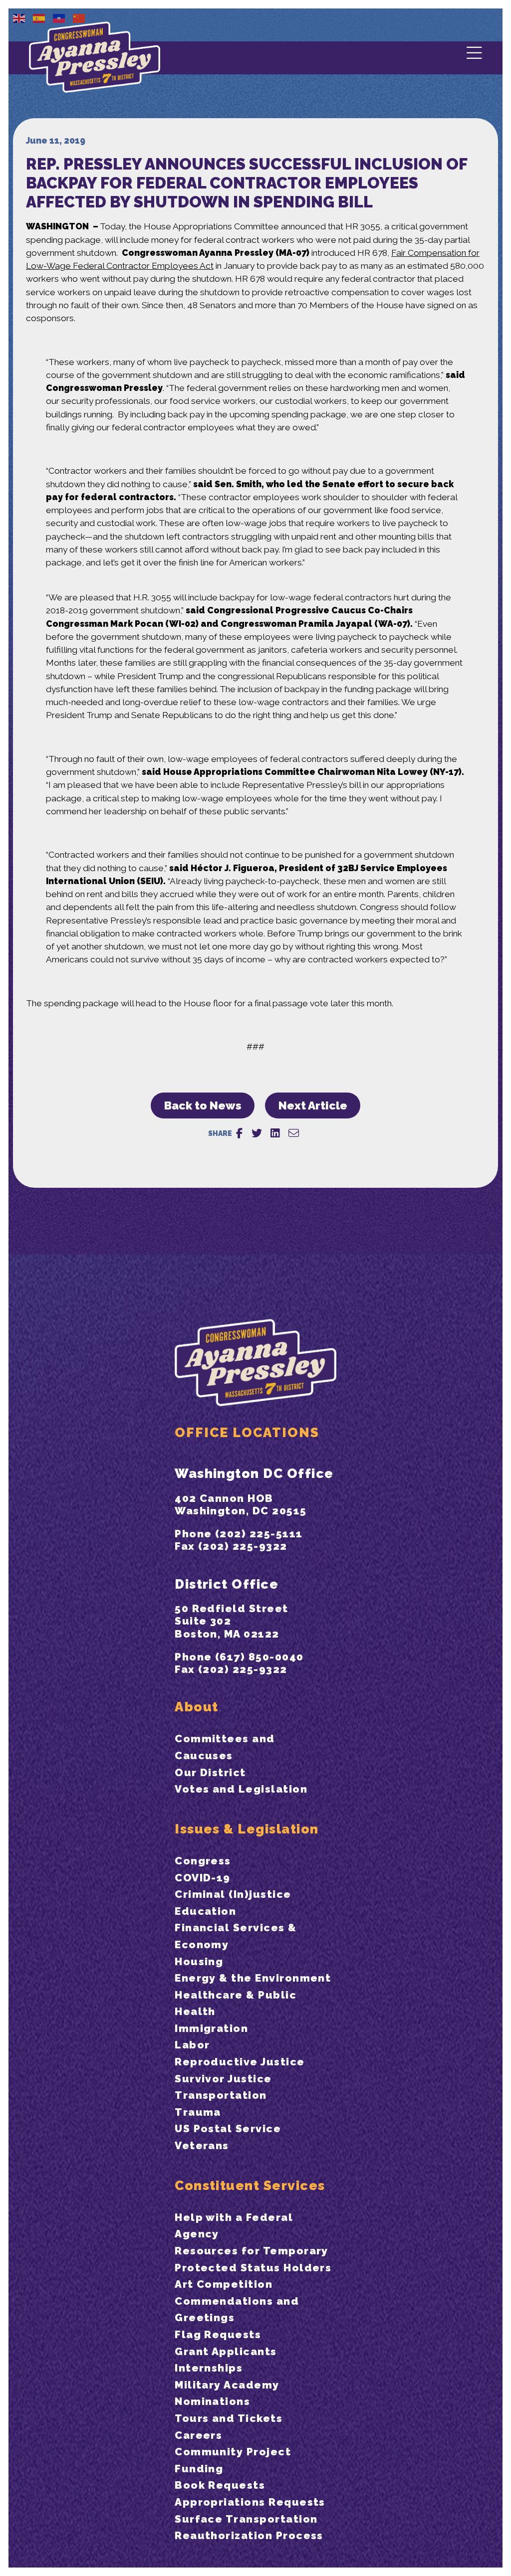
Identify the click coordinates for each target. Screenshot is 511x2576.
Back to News (203, 1105)
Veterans (202, 2145)
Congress (203, 1861)
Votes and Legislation (241, 1789)
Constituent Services (250, 2185)
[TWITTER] (257, 1133)
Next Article (313, 1105)
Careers (198, 2435)
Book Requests (220, 2485)
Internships (209, 2368)
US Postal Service (228, 2128)
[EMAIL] (294, 1133)
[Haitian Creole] (59, 18)
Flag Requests (218, 2334)
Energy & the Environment (253, 1978)
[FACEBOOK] (239, 1133)
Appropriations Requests (250, 2502)
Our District (210, 1772)
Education (205, 1911)
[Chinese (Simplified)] (79, 18)
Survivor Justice (223, 2079)
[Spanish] (39, 18)
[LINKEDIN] (275, 1133)
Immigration (211, 2028)
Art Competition (224, 2284)
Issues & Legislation (247, 1829)
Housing (199, 1961)
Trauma (198, 2112)
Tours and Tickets (229, 2418)
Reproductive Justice (240, 2062)
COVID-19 (203, 1878)
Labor (192, 2045)
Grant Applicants (226, 2351)
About (196, 1707)
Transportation (221, 2095)
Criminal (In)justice (233, 1894)
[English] (19, 18)
